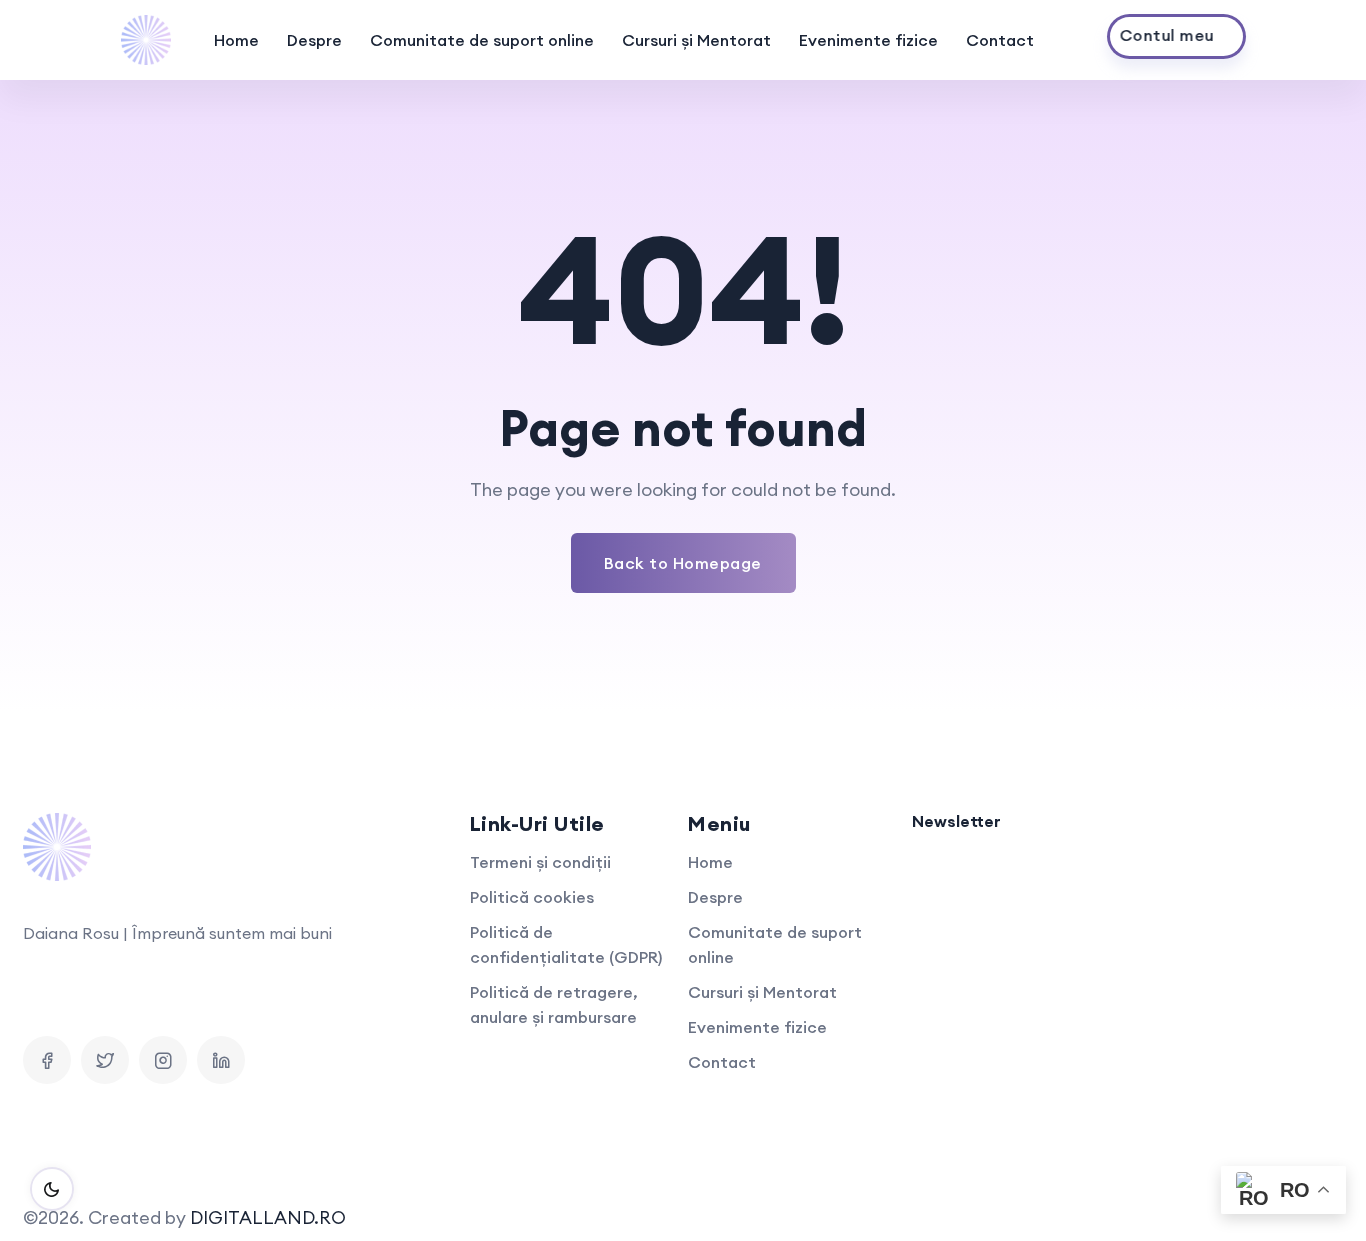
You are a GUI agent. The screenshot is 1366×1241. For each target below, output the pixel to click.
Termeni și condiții (540, 862)
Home (236, 40)
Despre (314, 40)
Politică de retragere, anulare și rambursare (554, 1004)
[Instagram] (163, 1060)
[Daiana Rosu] (146, 40)
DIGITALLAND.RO (268, 1217)
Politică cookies (532, 897)
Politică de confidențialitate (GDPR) (566, 944)
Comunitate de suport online (482, 40)
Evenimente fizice (868, 40)
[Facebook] (47, 1060)
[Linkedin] (221, 1060)
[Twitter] (105, 1060)
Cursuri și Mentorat (696, 40)
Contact (1000, 40)
